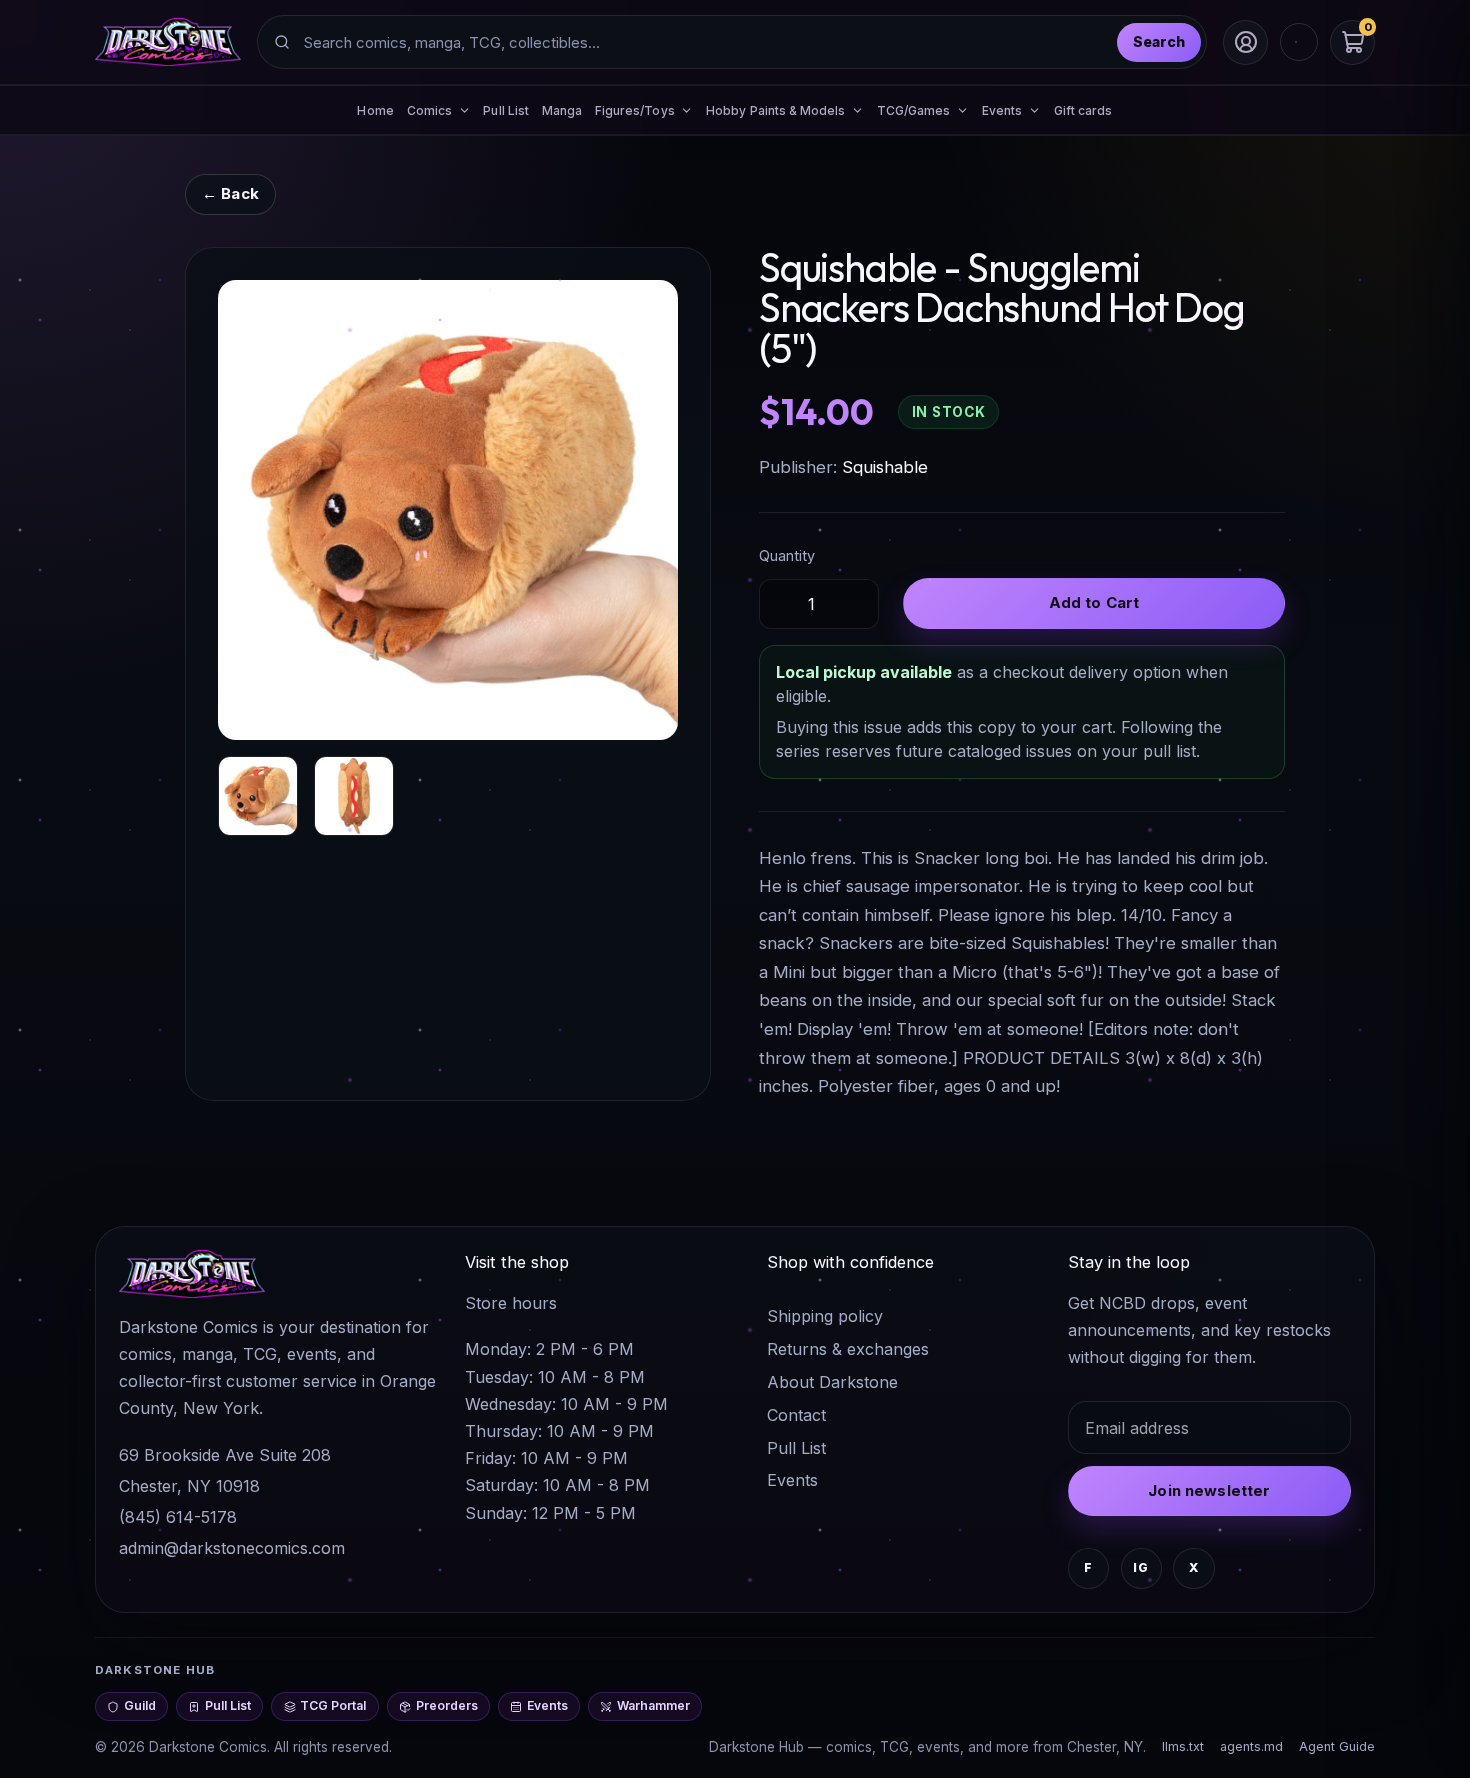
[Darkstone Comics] (168, 42)
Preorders (447, 1705)
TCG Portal (333, 1705)
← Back (230, 193)
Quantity (787, 555)
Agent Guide (1337, 1746)
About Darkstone (832, 1382)
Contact (796, 1415)
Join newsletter (1209, 1490)
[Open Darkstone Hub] (1299, 42)
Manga (562, 110)
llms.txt (1183, 1746)
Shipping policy (825, 1316)
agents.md (1251, 1746)
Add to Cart (1094, 602)
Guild (140, 1705)
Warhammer (653, 1705)
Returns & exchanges (848, 1349)
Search (1159, 41)
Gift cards (1083, 110)
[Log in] (1245, 42)
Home (375, 110)
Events (792, 1480)
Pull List (506, 110)
